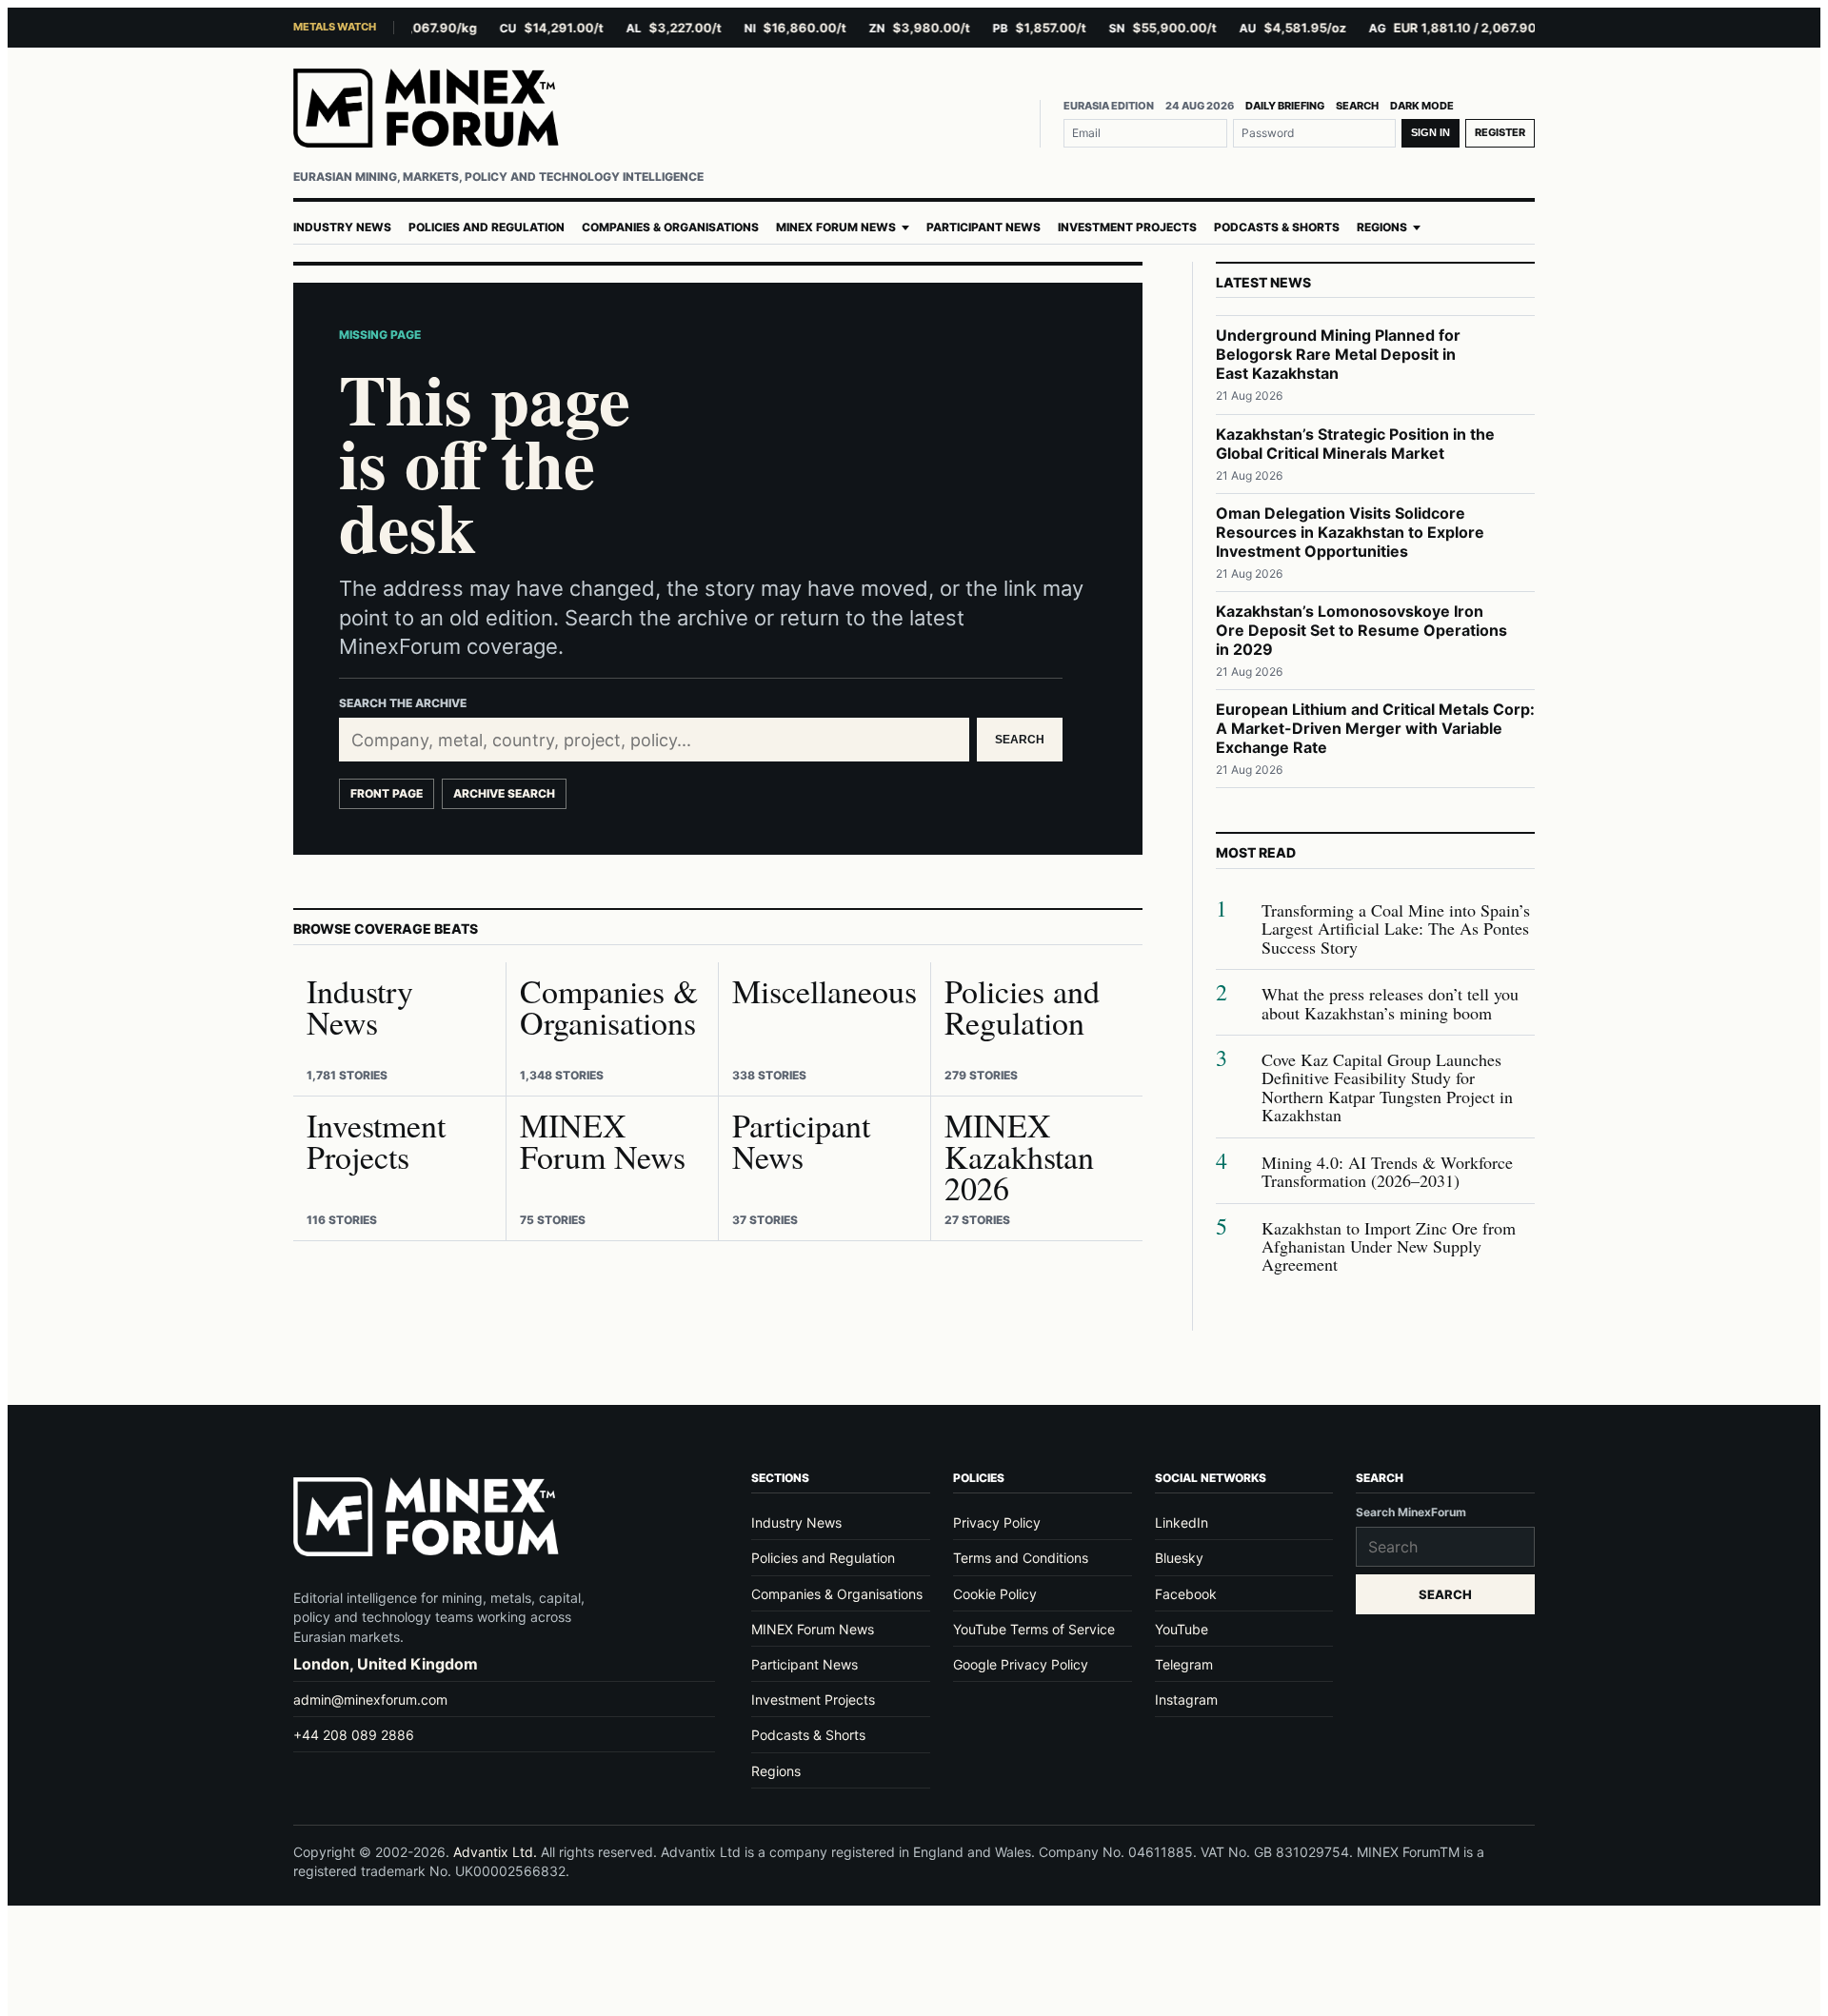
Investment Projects (1127, 227)
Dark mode (1422, 106)
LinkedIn (1182, 1522)
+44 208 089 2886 (354, 1735)
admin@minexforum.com (370, 1700)
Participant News (984, 227)
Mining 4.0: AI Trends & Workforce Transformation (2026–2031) (1387, 1172)
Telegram (1184, 1664)
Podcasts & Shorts (1277, 227)
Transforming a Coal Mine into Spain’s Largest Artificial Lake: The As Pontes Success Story (1396, 929)
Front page (387, 793)
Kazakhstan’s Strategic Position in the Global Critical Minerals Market (1355, 444)
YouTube (1182, 1629)
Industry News (342, 227)
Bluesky (1179, 1558)
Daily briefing (1285, 106)
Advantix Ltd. (495, 1852)
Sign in (1431, 132)
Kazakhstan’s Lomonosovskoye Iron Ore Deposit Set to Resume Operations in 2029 (1361, 630)
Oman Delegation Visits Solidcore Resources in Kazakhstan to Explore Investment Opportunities (1350, 532)
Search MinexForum (1411, 1512)
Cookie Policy (995, 1594)
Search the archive (403, 703)
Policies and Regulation (487, 227)
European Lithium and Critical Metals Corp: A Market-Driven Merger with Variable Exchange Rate (1375, 728)
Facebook (1186, 1594)
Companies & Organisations (670, 227)
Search (1357, 106)
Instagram (1186, 1700)
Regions (1382, 227)
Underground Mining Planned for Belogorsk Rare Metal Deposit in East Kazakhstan (1338, 354)
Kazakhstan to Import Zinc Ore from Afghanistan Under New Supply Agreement (1389, 1247)
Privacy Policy (997, 1522)
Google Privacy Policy (1021, 1664)
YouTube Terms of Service (1034, 1629)
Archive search (504, 793)
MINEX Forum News (836, 227)
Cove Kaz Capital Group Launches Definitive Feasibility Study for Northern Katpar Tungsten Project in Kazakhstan (1387, 1088)
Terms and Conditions (1021, 1558)
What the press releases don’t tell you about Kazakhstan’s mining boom (1390, 1004)
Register (1500, 132)
